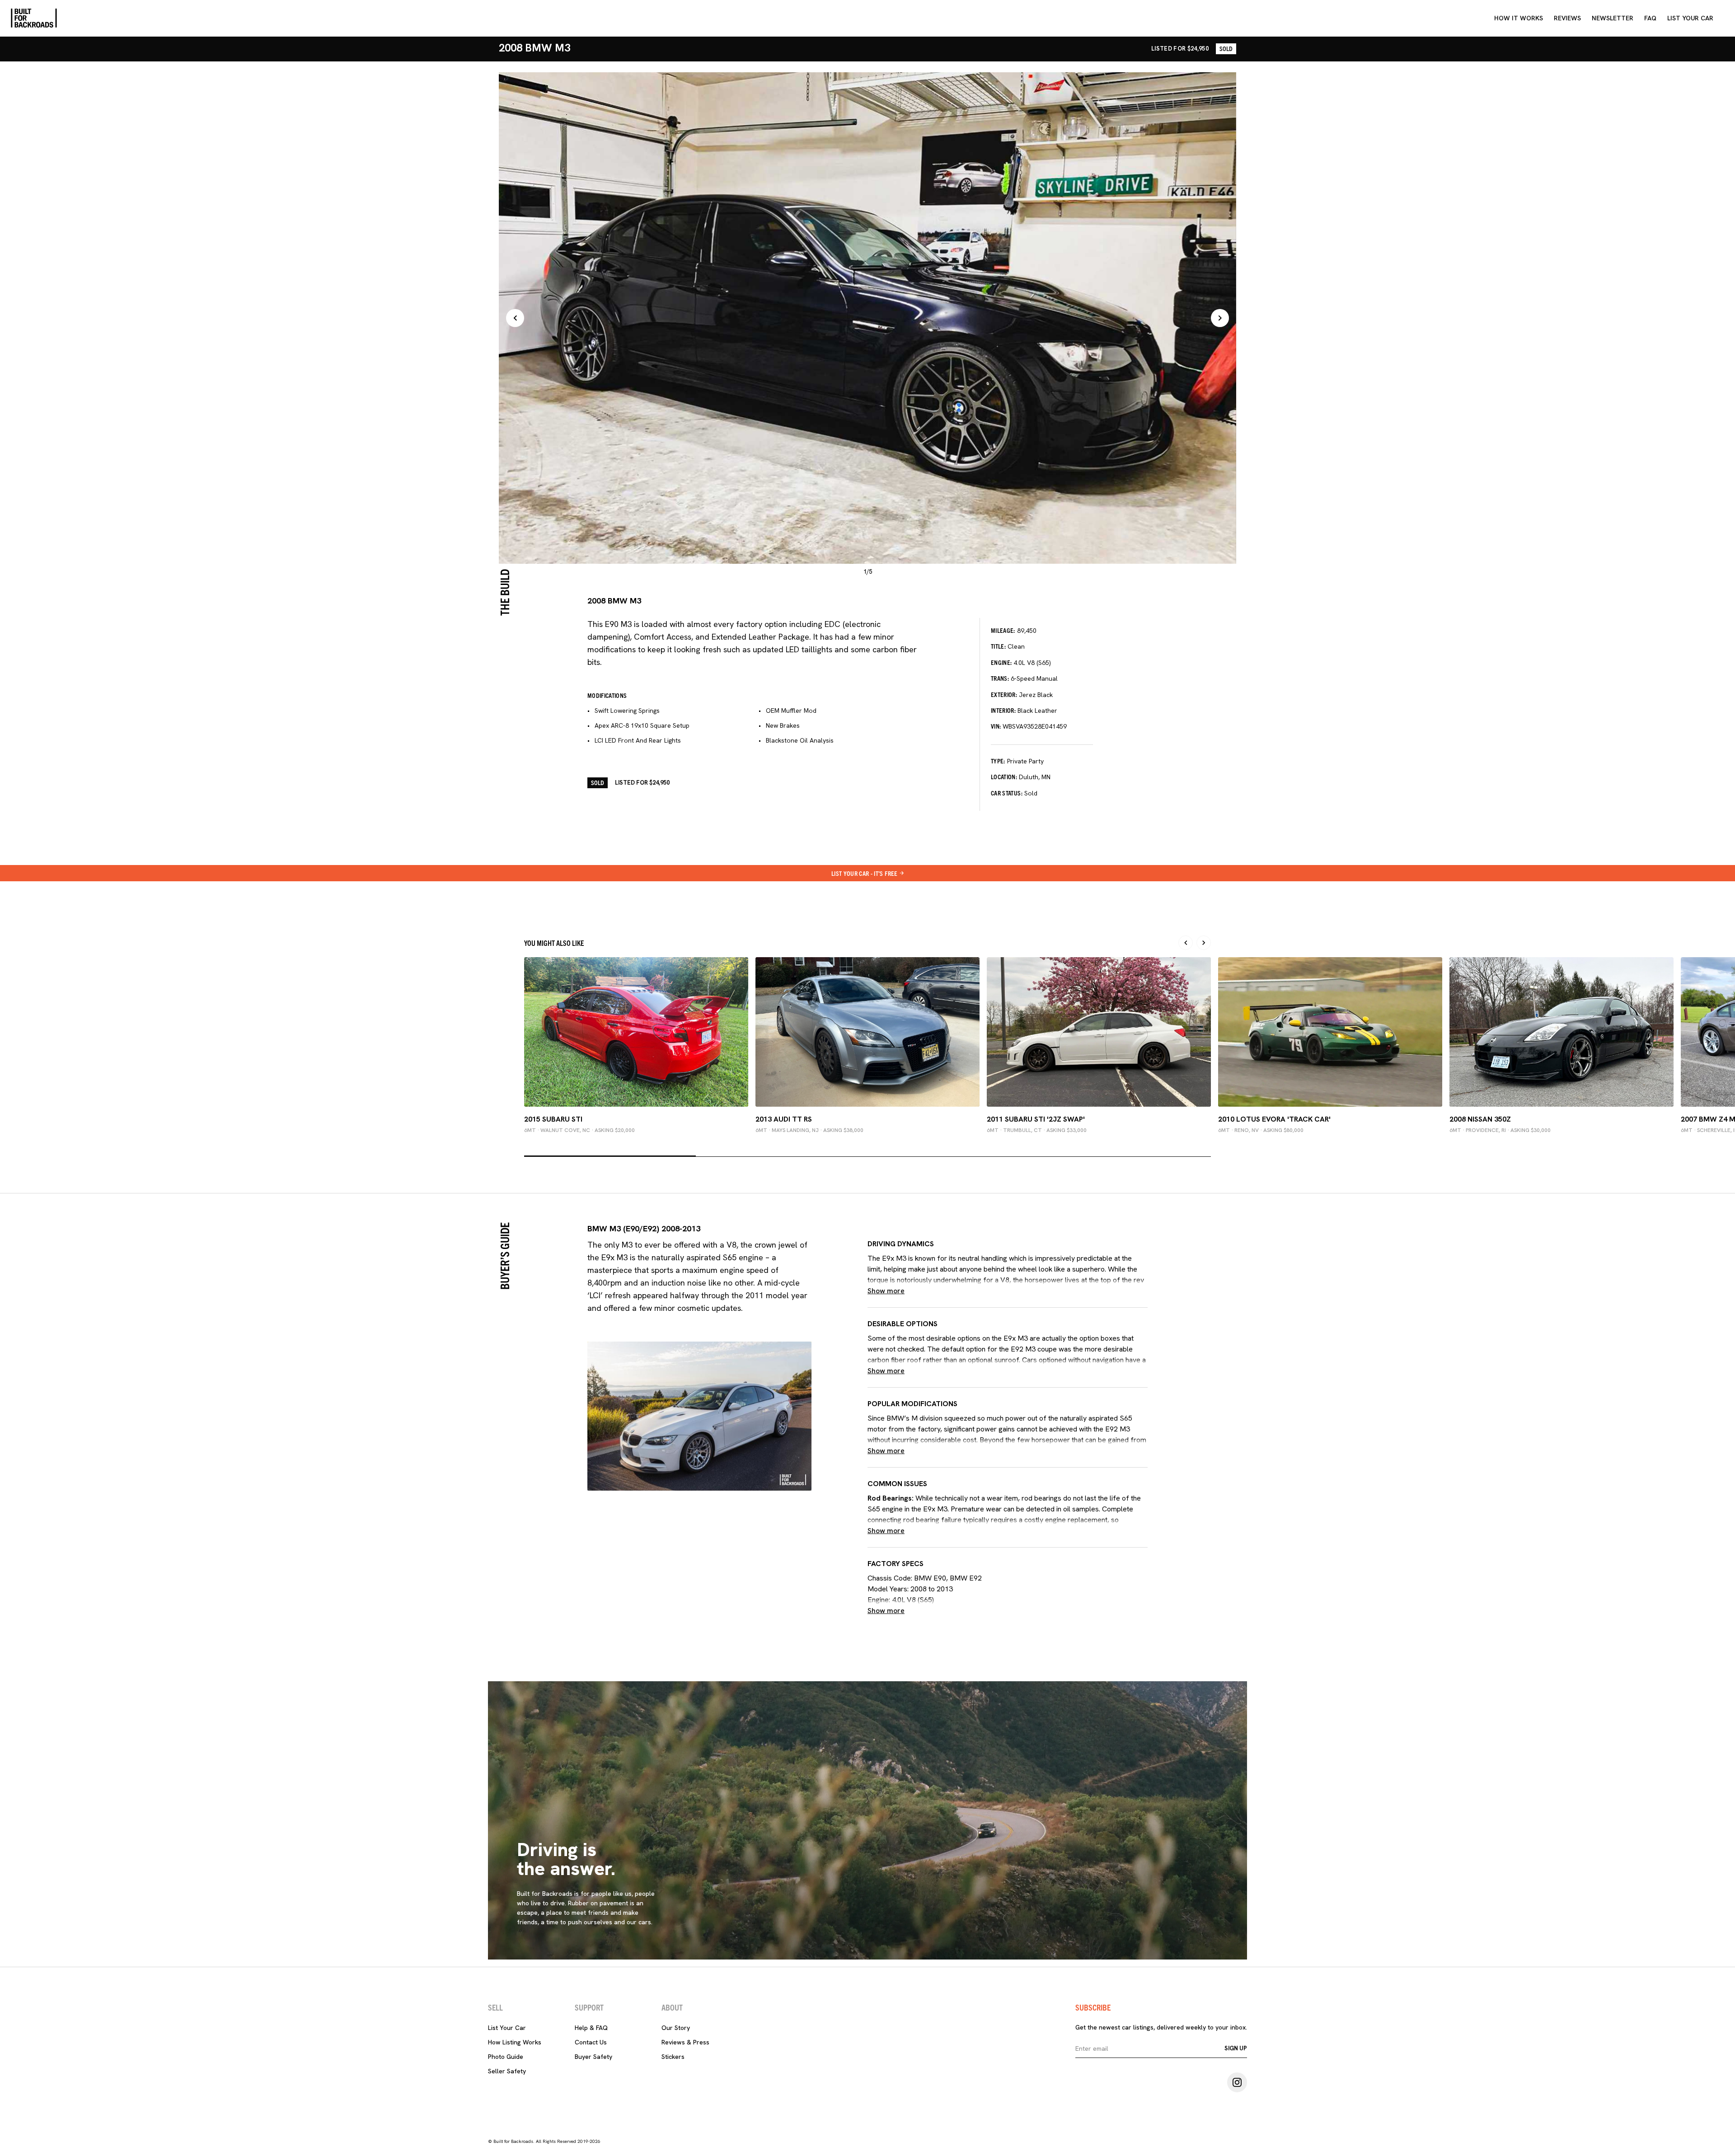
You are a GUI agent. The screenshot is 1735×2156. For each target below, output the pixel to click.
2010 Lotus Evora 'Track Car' (1274, 1119)
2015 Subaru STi (553, 1119)
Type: (998, 761)
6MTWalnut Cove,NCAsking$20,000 (579, 1130)
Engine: (1001, 662)
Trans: (1000, 678)
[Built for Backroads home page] (34, 18)
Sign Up (1236, 2048)
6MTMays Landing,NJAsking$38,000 (809, 1130)
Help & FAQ (591, 2028)
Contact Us (591, 2042)
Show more (886, 1291)
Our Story (676, 2028)
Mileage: (1003, 630)
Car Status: (1007, 793)
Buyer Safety (593, 2057)
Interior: (1003, 710)
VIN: (996, 726)
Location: (1004, 776)
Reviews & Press (685, 2042)
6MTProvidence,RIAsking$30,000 (1500, 1130)
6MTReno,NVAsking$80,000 (1261, 1130)
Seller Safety (507, 2071)
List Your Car (507, 2028)
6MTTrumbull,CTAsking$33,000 (1037, 1130)
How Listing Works (515, 2042)
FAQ (1650, 18)
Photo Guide (506, 2057)
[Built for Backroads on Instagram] (1237, 2082)
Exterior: (1004, 694)
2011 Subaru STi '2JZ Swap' (1036, 1119)
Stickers (673, 2057)
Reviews (1567, 18)
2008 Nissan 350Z (1480, 1119)
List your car (1690, 18)
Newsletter (1613, 18)
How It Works (1519, 18)
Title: (998, 646)
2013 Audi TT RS (784, 1119)
